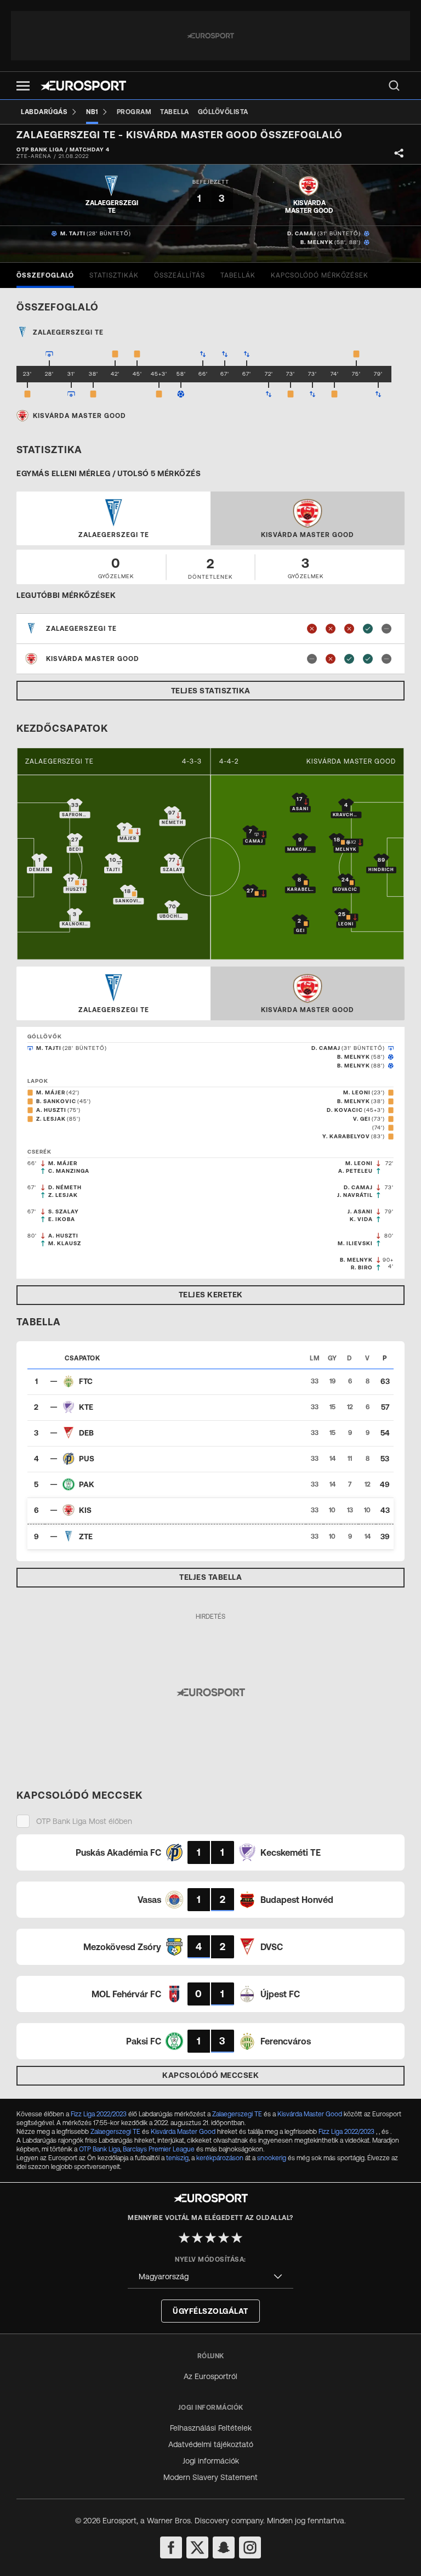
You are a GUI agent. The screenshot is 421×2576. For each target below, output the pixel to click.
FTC (86, 1381)
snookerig (272, 2158)
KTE (86, 1407)
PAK (87, 1484)
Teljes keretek (211, 1295)
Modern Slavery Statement (210, 2477)
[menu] (394, 86)
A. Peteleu (355, 1171)
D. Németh (65, 1187)
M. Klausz (65, 1243)
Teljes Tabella (210, 1577)
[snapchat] (224, 2547)
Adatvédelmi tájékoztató (211, 2444)
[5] (237, 2238)
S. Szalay (64, 1211)
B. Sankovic (56, 1101)
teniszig (177, 2158)
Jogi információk (211, 2461)
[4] (224, 2238)
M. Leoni (357, 1092)
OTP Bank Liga (99, 2149)
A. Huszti (51, 1110)
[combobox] (210, 2277)
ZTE (86, 1536)
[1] (184, 2238)
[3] (210, 2238)
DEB (86, 1433)
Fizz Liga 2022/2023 (99, 2114)
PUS (87, 1459)
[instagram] (250, 2547)
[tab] (45, 275)
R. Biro (362, 1267)
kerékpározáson (220, 2158)
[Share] (399, 153)
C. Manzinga (69, 1171)
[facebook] (171, 2547)
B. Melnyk (317, 242)
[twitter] (197, 2547)
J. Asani (360, 1211)
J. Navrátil (355, 1195)
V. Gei (362, 1119)
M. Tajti (73, 233)
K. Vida (361, 1219)
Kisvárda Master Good (351, 761)
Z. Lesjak (51, 1119)
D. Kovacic (345, 1110)
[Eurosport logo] (83, 86)
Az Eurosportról (210, 2376)
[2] (197, 2238)
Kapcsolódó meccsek (210, 2075)
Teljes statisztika (211, 691)
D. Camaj (302, 233)
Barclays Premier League (159, 2149)
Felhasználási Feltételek (211, 2428)
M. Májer (51, 1092)
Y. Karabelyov (346, 1136)
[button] (23, 86)
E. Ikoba (62, 1219)
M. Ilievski (355, 1243)
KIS (85, 1510)
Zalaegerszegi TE (59, 761)
